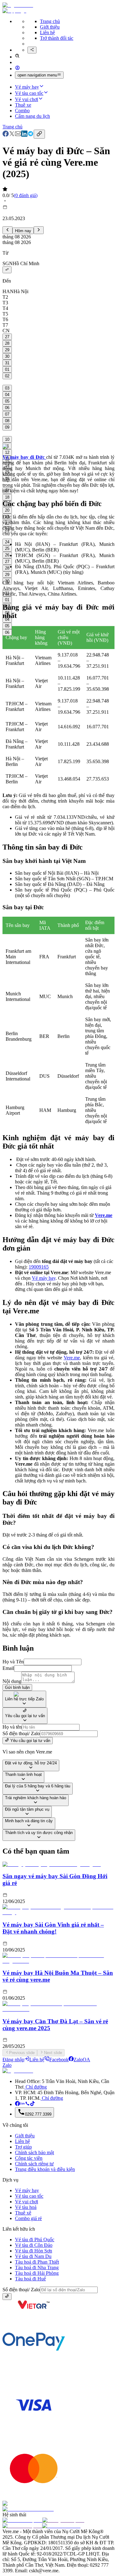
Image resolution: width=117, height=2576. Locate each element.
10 (7, 439)
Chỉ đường (36, 2087)
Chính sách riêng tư (34, 2164)
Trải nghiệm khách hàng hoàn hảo (36, 1798)
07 (7, 414)
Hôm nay (23, 231)
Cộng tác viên (29, 2158)
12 (7, 452)
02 (7, 376)
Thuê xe (23, 105)
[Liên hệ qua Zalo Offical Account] (22, 2104)
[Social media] (32, 50)
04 (7, 395)
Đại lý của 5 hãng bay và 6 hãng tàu (38, 1786)
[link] (6, 135)
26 (7, 555)
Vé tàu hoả (26, 2207)
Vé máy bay (27, 87)
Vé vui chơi (27, 99)
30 (7, 356)
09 (7, 427)
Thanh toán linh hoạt (23, 1774)
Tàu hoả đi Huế (30, 2279)
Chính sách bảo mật (34, 2152)
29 (7, 350)
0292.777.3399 (38, 2114)
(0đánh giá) (26, 195)
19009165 (39, 1267)
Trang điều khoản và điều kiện (45, 2169)
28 (7, 343)
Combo (22, 111)
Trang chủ (50, 21)
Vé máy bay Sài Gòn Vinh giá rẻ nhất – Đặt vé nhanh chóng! (53, 1928)
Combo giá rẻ (28, 2218)
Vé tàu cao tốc (29, 93)
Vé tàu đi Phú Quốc (35, 2240)
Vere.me (72, 1358)
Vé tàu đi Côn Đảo (34, 2245)
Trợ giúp (23, 2147)
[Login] (17, 69)
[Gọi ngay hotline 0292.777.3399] (27, 2104)
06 (7, 408)
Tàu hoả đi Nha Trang (37, 2267)
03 (7, 388)
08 (7, 421)
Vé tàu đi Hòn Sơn (34, 2251)
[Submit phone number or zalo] (7, 2297)
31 (7, 363)
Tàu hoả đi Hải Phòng (37, 2273)
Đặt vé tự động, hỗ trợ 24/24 (31, 1763)
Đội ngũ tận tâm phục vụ (27, 1809)
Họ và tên (12, 1727)
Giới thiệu (50, 27)
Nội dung (12, 1681)
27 (7, 337)
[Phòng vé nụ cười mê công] (17, 2104)
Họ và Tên (13, 1662)
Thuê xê (23, 2213)
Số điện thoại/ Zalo (21, 1733)
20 (7, 510)
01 (7, 369)
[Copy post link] (39, 134)
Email (8, 1668)
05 (7, 401)
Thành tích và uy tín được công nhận (39, 1833)
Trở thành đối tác (57, 38)
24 (7, 542)
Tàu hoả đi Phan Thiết (37, 2262)
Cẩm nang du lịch (32, 116)
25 (7, 548)
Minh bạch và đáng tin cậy (29, 1821)
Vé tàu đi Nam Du (33, 2256)
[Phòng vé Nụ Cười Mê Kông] (32, 2104)
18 (7, 497)
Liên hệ (47, 32)
